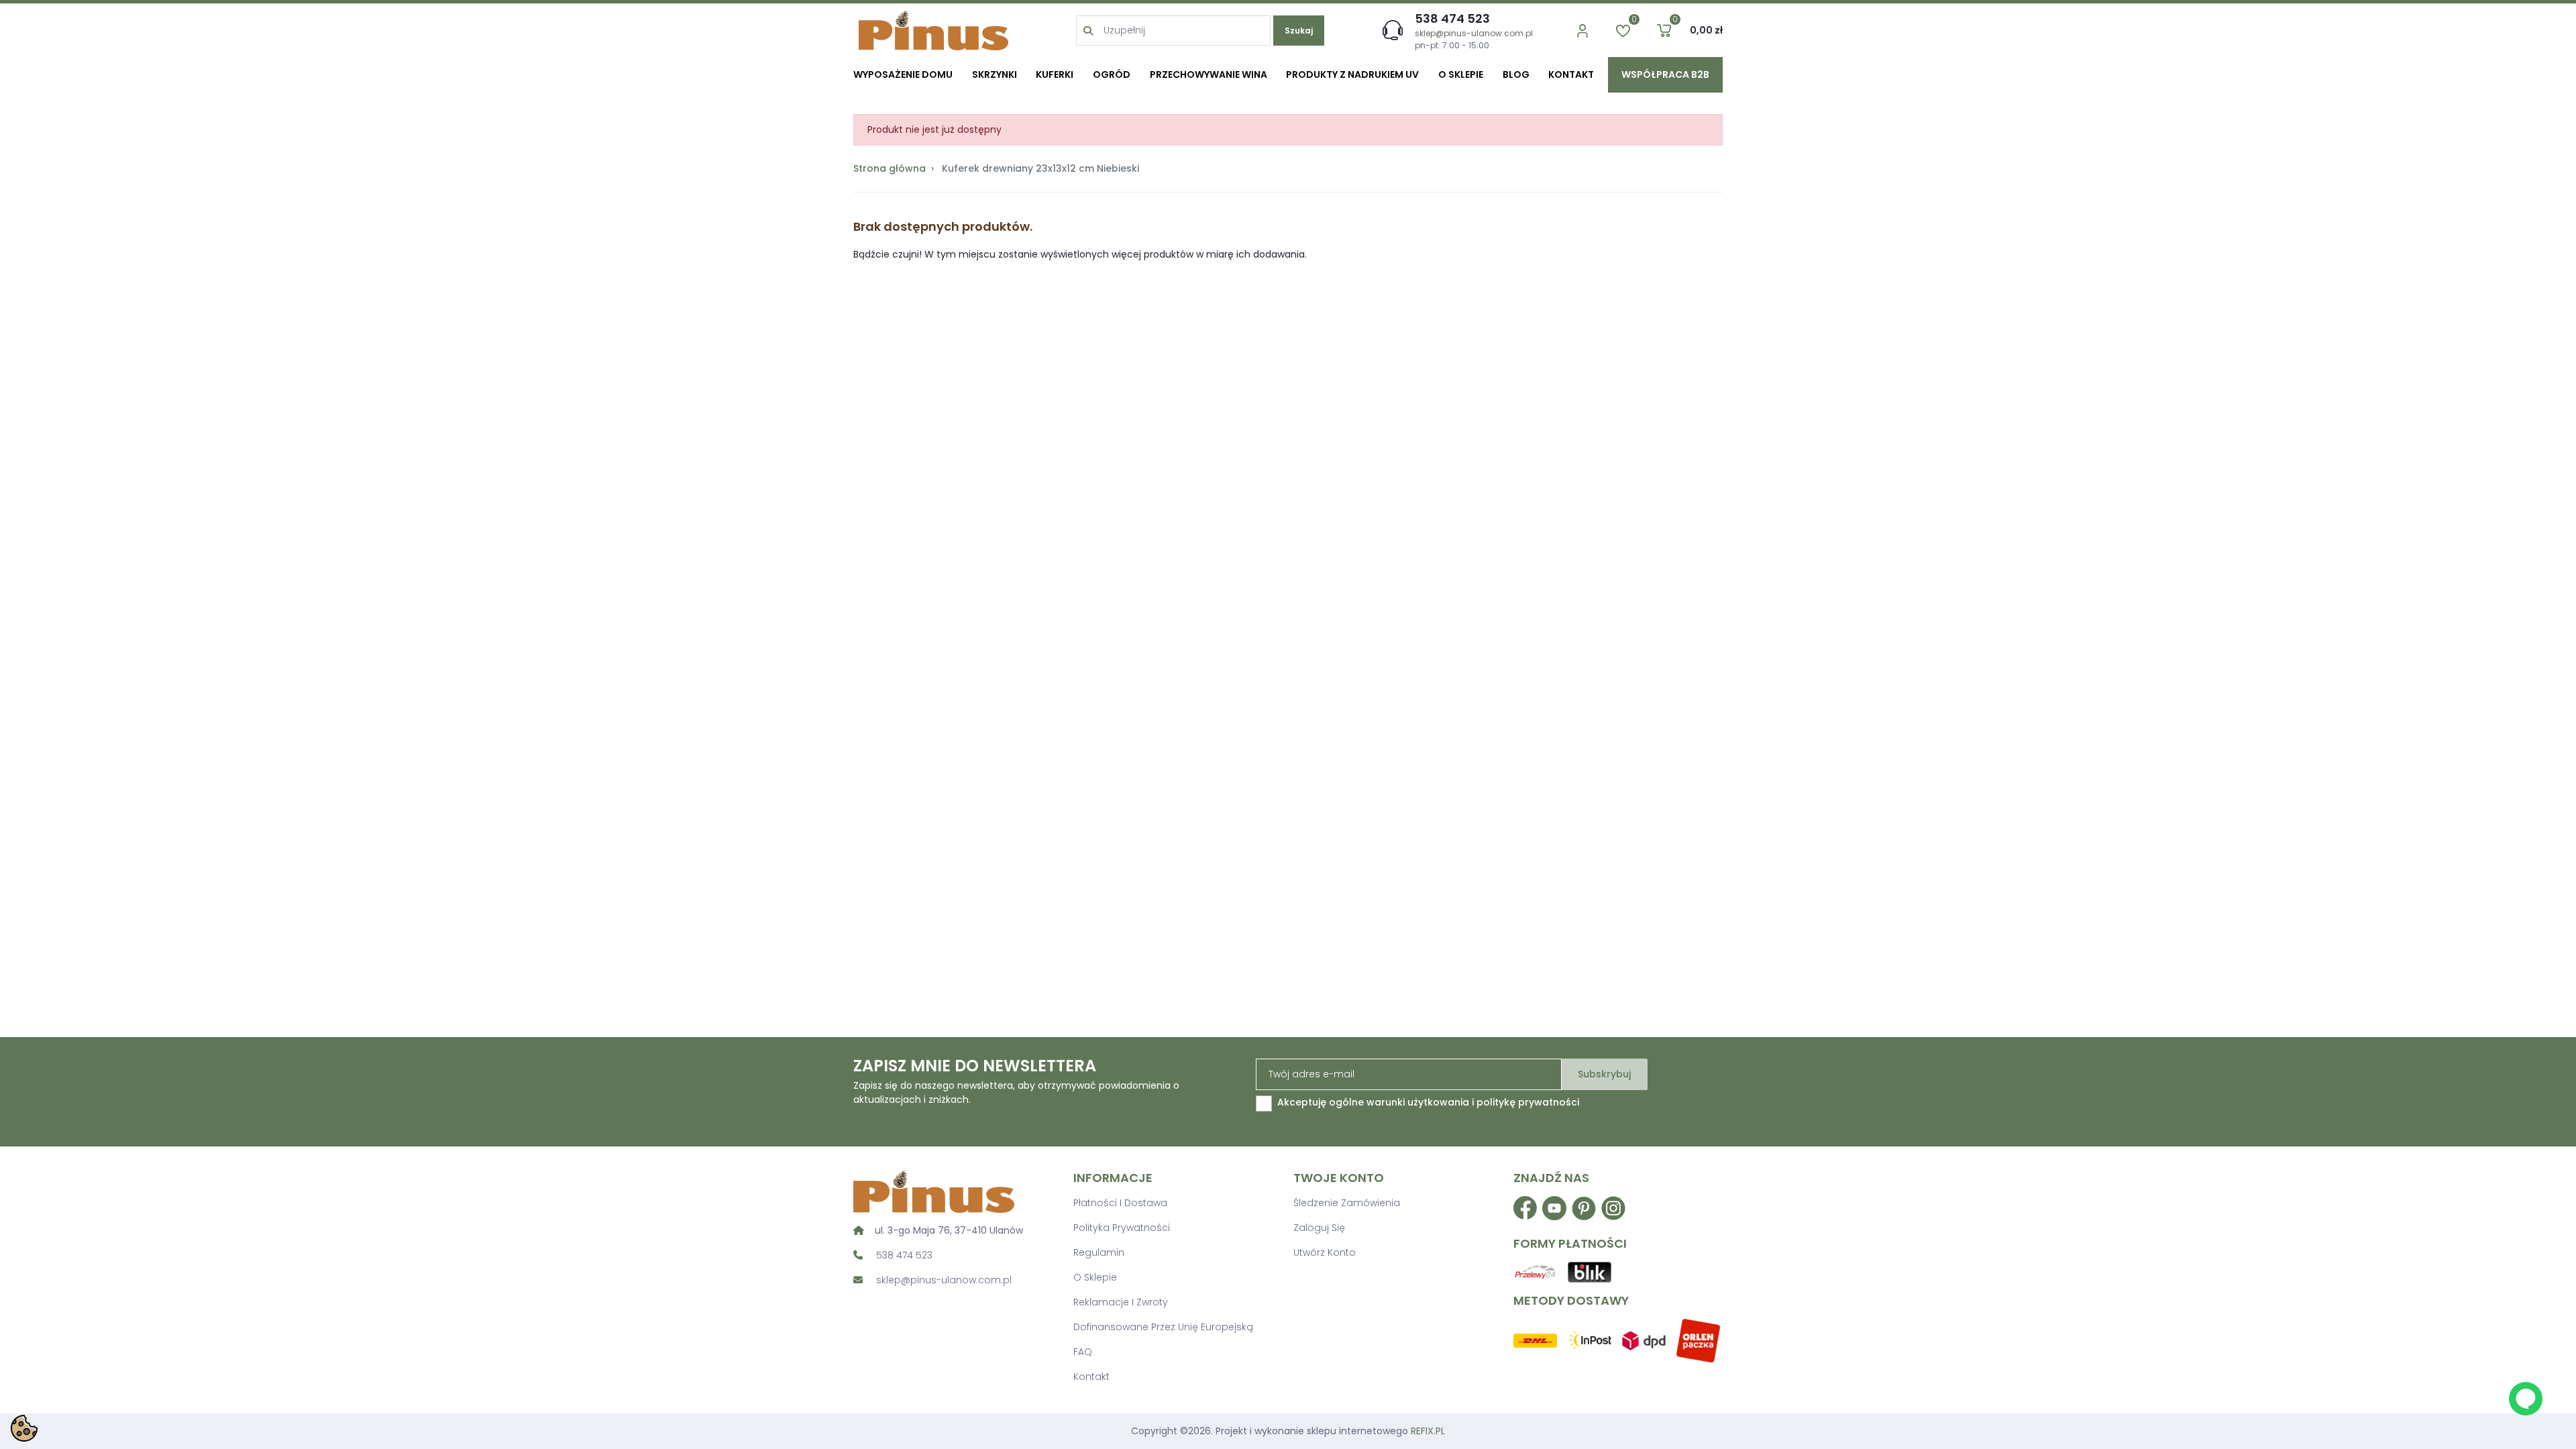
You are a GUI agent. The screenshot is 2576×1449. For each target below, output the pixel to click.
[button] (1664, 31)
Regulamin (1099, 1252)
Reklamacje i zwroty (1121, 1302)
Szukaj (1299, 31)
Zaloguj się (1319, 1228)
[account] (1582, 31)
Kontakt (1091, 1377)
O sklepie (1095, 1277)
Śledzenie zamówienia (1347, 1203)
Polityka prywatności (1122, 1228)
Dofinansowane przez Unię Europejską (1163, 1327)
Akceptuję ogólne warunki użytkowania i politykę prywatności (1428, 1102)
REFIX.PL (1428, 1431)
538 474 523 (1452, 18)
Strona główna (890, 168)
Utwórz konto (1325, 1252)
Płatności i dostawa (1120, 1203)
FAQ (1083, 1352)
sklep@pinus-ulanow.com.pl (1474, 33)
